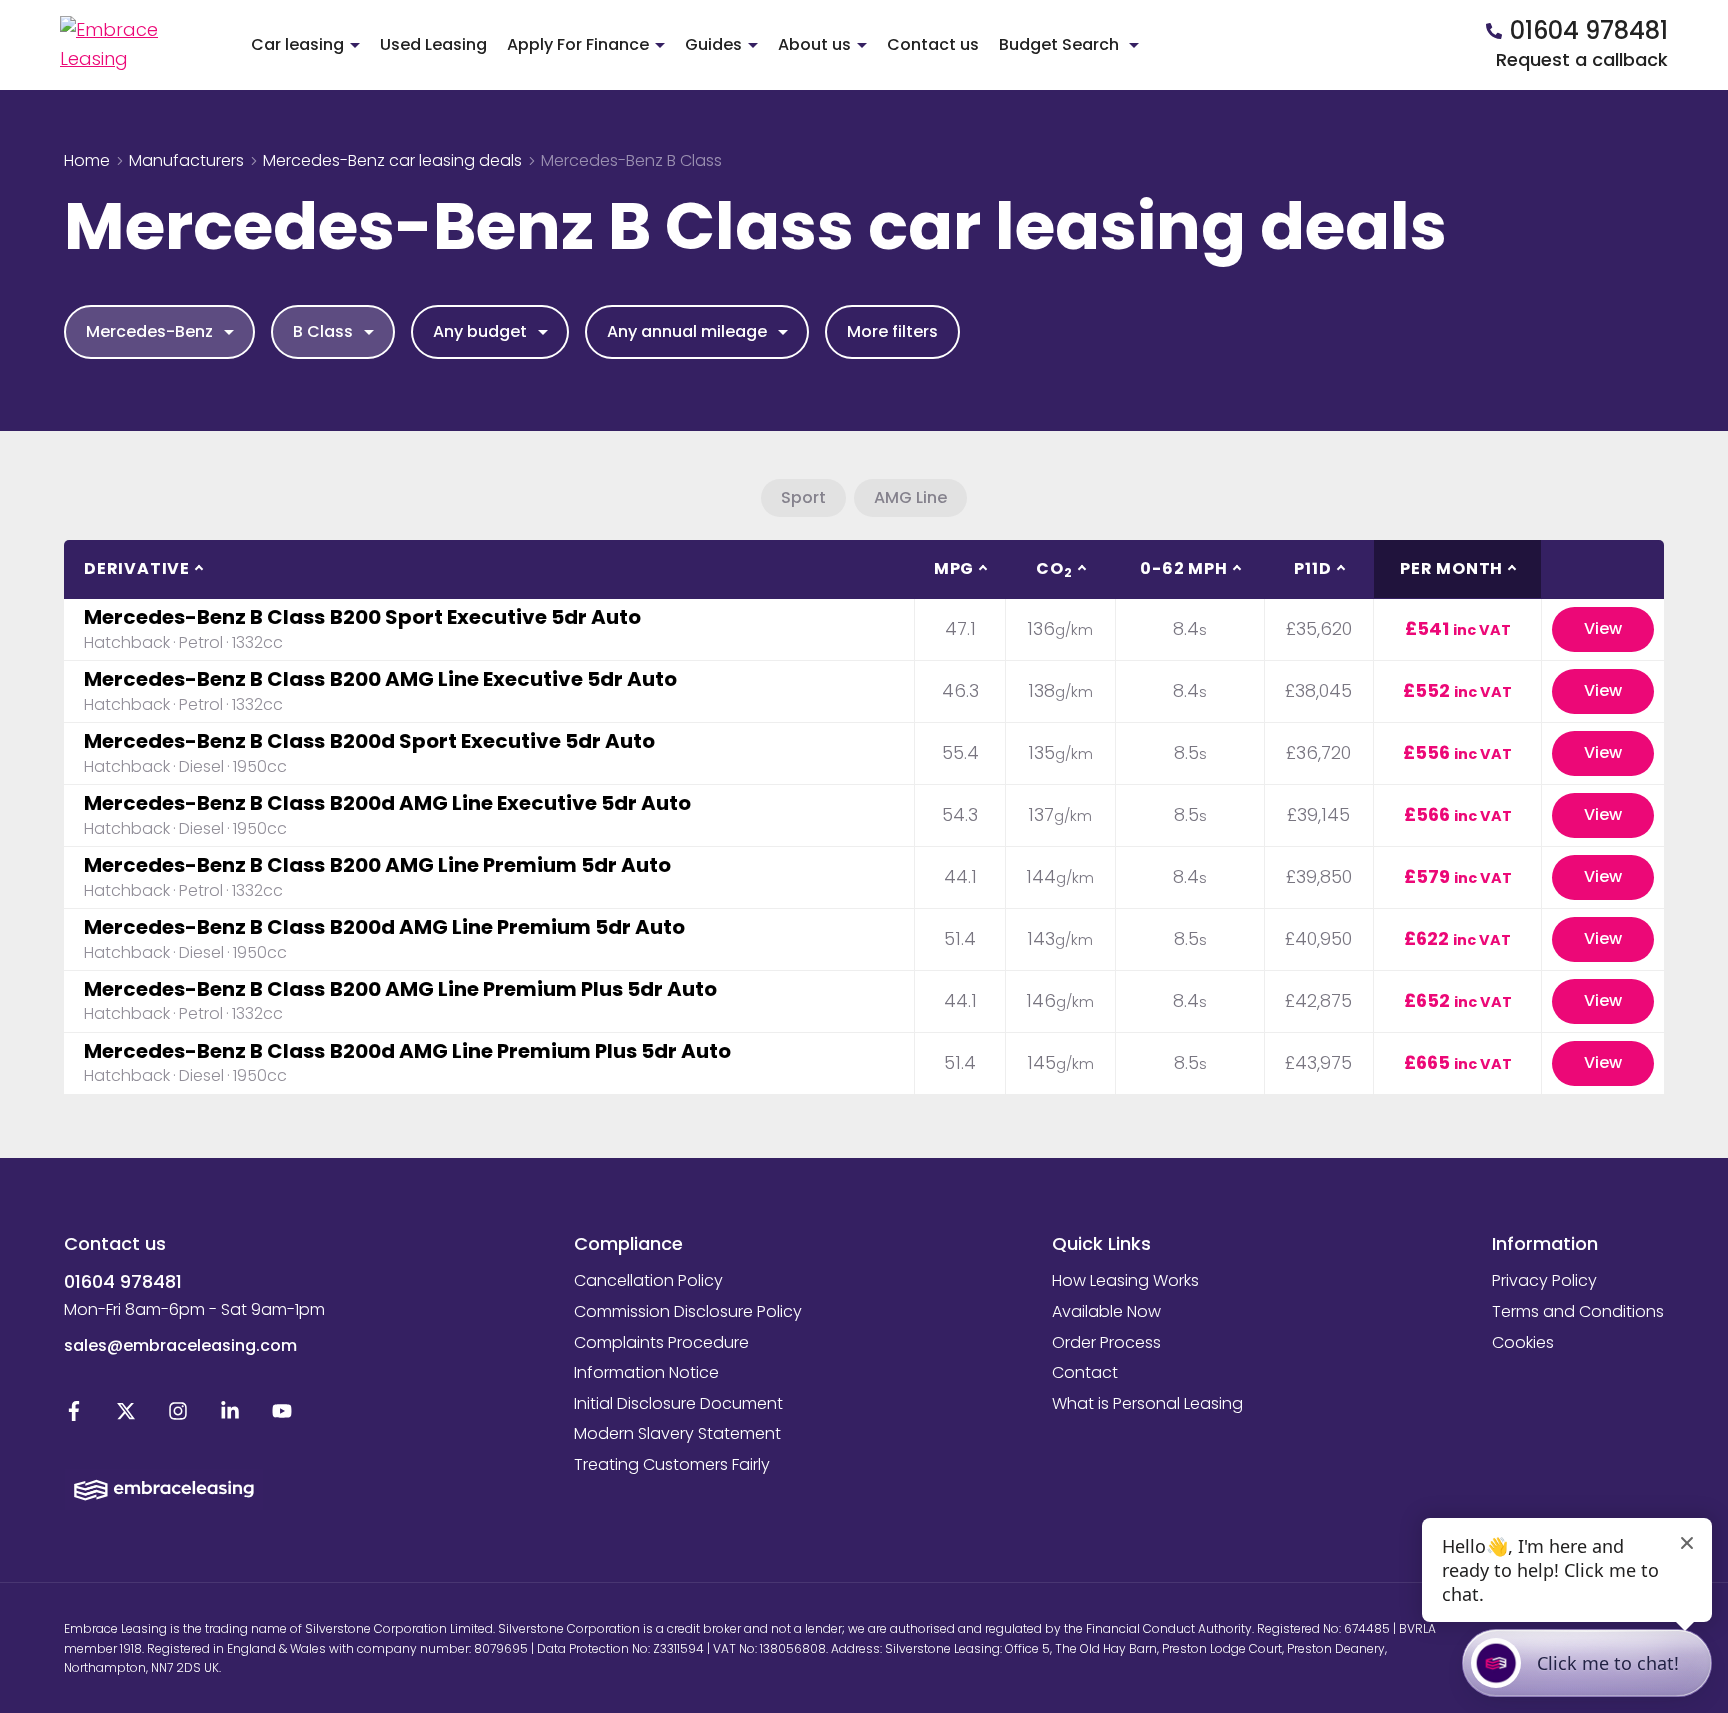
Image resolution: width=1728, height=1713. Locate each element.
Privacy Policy (1544, 1280)
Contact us (933, 44)
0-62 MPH (1183, 568)
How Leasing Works (1125, 1280)
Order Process (1106, 1342)
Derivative (137, 568)
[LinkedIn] (230, 1415)
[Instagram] (178, 1415)
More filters (892, 331)
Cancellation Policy (648, 1280)
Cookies (1523, 1342)
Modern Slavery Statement (677, 1433)
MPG (954, 568)
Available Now (1106, 1311)
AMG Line (910, 497)
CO (1054, 569)
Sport (803, 497)
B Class (323, 331)
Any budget (480, 331)
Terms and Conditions (1578, 1311)
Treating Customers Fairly (672, 1464)
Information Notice (646, 1372)
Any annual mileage (687, 331)
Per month (1451, 568)
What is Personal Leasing (1147, 1403)
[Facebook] (74, 1415)
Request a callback (1582, 59)
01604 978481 (123, 1281)
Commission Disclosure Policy (688, 1311)
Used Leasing (433, 44)
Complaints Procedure (661, 1342)
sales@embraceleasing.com (180, 1345)
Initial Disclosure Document (678, 1403)
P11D (1312, 568)
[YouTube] (282, 1415)
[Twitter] (126, 1415)
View (1603, 628)
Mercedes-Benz (149, 331)
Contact (1085, 1372)
